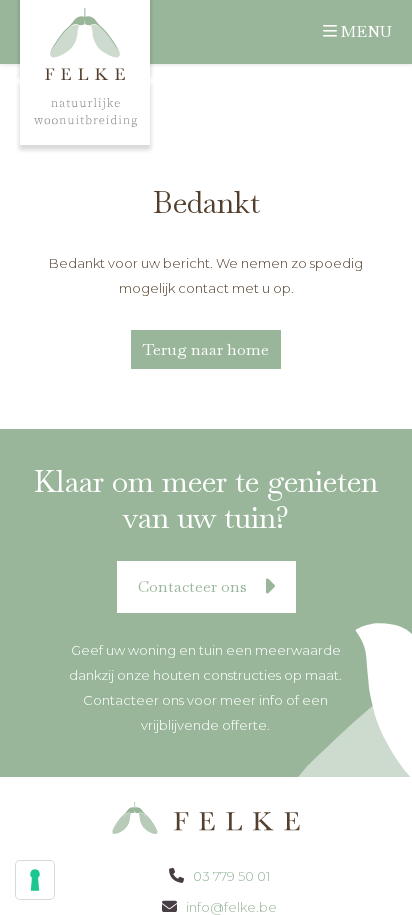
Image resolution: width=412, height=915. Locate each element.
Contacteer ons (194, 586)
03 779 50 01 (230, 876)
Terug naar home (206, 349)
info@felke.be (230, 907)
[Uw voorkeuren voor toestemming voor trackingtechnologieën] (35, 880)
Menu (366, 31)
